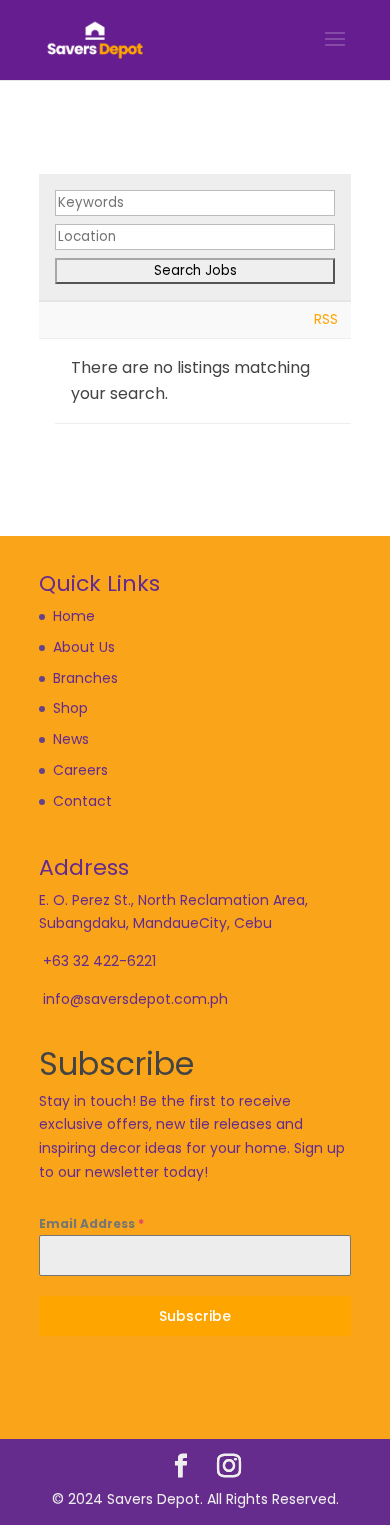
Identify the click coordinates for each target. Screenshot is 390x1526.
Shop (70, 708)
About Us (84, 647)
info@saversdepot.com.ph (135, 999)
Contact (82, 801)
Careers (80, 770)
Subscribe (195, 1316)
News (71, 739)
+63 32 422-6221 (99, 961)
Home (74, 616)
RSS (326, 319)
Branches (85, 678)
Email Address (91, 1223)
